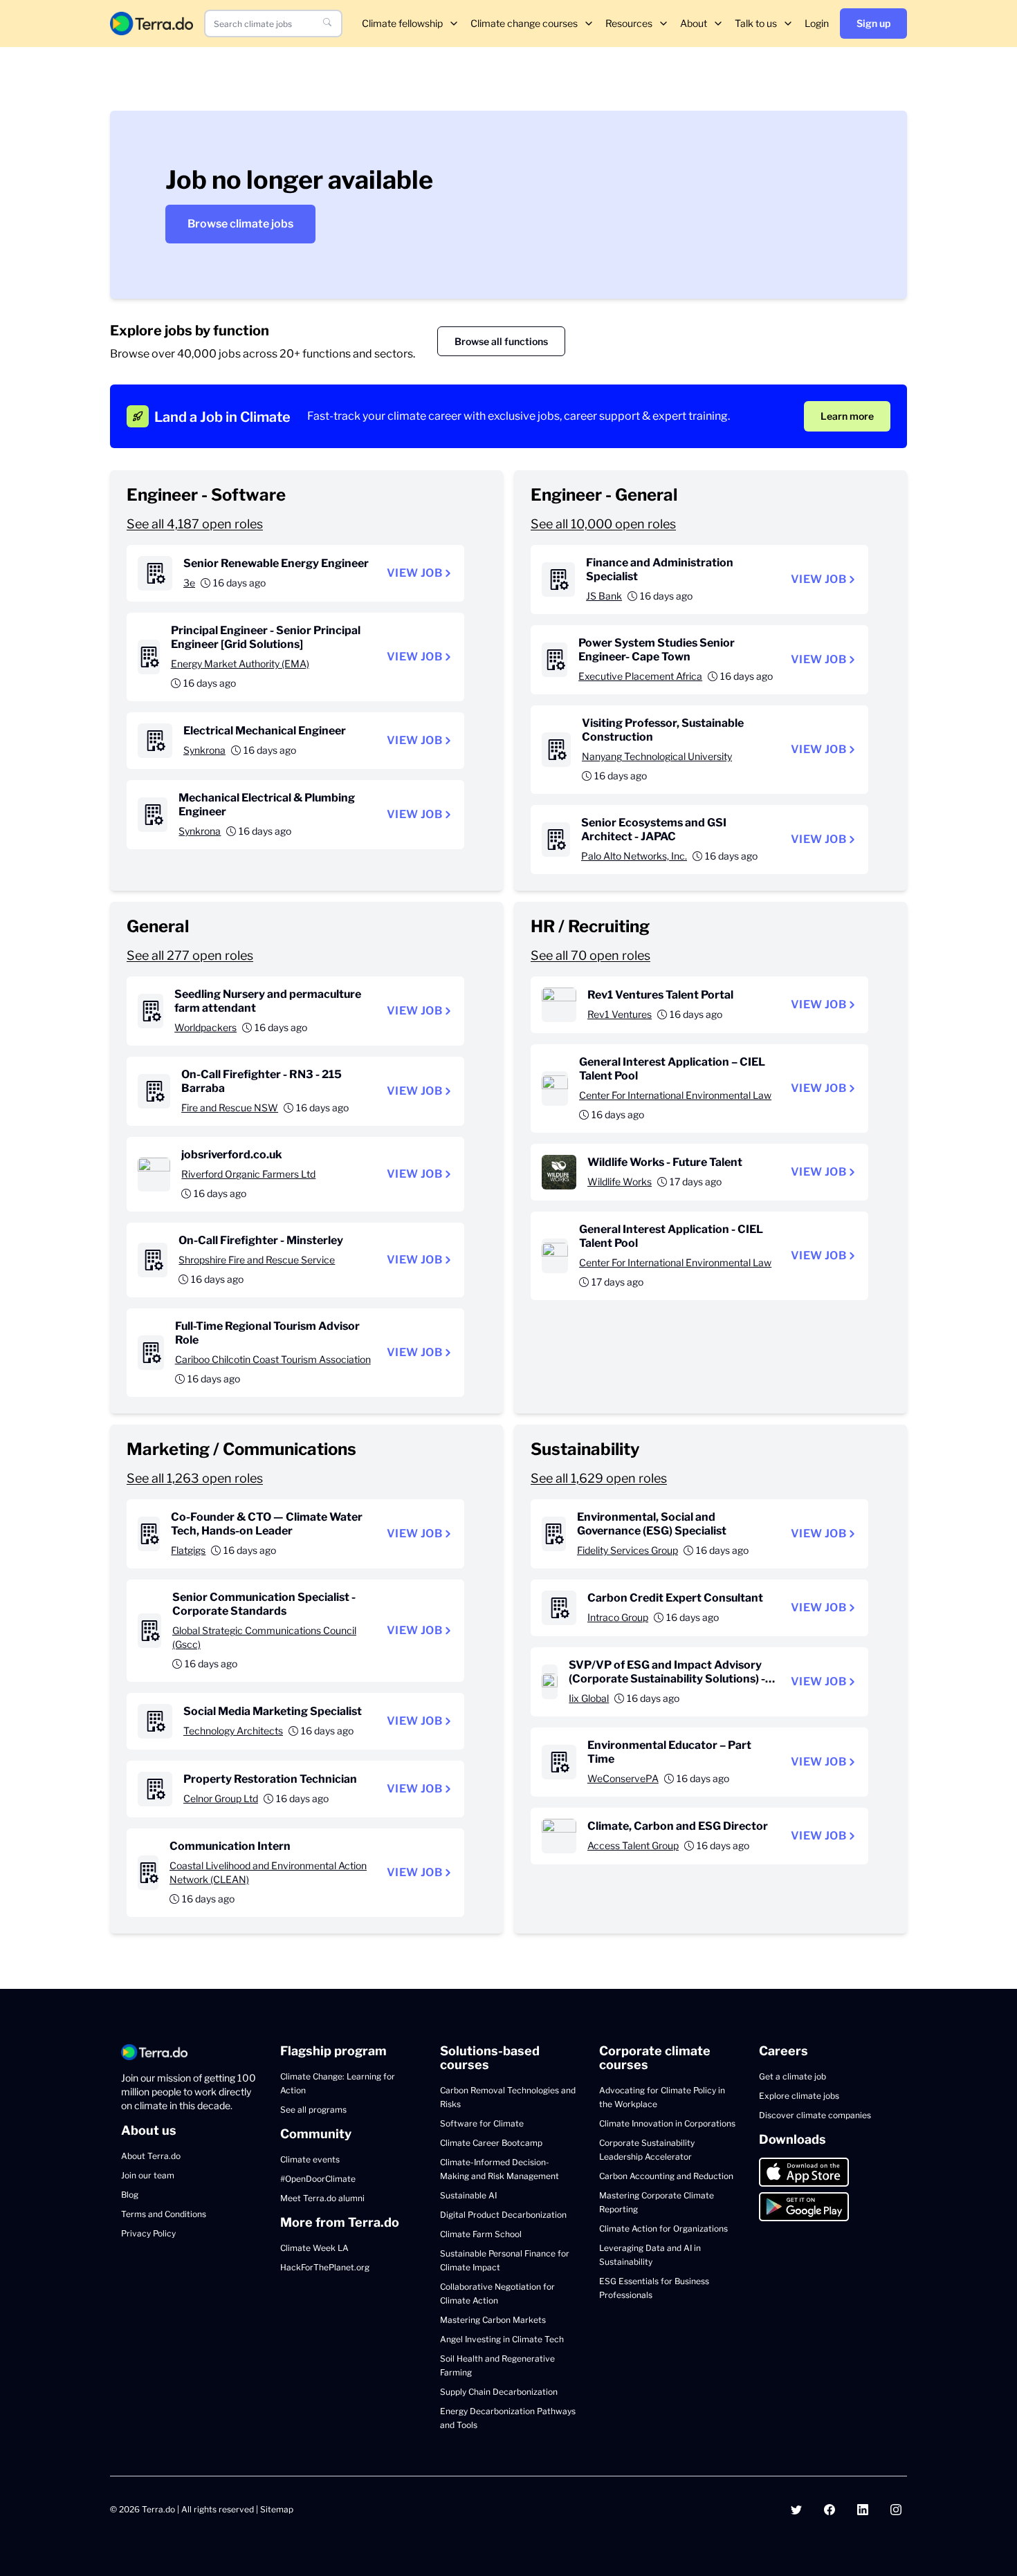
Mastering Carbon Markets (493, 2320)
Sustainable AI (468, 2195)
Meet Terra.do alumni (322, 2198)
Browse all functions (501, 341)
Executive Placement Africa (640, 676)
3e (189, 583)
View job (414, 573)
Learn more (847, 416)
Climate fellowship (402, 23)
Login (817, 23)
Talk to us (756, 23)
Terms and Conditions (164, 2214)
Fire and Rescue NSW (230, 1108)
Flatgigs (188, 1550)
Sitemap (277, 2509)
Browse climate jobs (240, 224)
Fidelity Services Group (627, 1550)
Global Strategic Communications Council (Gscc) (264, 1637)
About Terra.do (151, 2156)
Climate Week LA (314, 2248)
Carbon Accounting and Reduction (666, 2176)
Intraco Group (618, 1617)
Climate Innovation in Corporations (667, 2123)
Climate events (310, 2159)
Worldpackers (205, 1027)
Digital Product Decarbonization (503, 2215)
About (694, 23)
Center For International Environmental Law (675, 1095)
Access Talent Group (633, 1845)
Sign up (873, 23)
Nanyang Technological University (657, 756)
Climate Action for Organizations (663, 2228)
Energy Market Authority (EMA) (240, 664)
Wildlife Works (620, 1182)
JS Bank (604, 596)
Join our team (148, 2175)
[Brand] (152, 23)
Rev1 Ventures (620, 1014)
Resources (629, 23)
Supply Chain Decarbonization (499, 2392)
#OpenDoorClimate (318, 2179)
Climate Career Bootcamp (491, 2143)
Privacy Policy (148, 2233)
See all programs (313, 2110)
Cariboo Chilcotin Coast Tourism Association (273, 1359)
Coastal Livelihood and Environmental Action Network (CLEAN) (268, 1872)
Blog (130, 2195)
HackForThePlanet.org (325, 2267)
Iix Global (589, 1698)
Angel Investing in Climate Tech (502, 2339)
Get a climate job (792, 2076)
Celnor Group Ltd (221, 1798)
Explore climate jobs (799, 2096)
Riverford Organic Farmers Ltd (248, 1174)
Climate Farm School (481, 2234)
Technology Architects (233, 1731)
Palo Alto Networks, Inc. (634, 856)
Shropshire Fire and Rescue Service (257, 1260)
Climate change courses (524, 23)
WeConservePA (623, 1778)
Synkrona (204, 750)
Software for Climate (482, 2123)
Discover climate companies (815, 2115)
